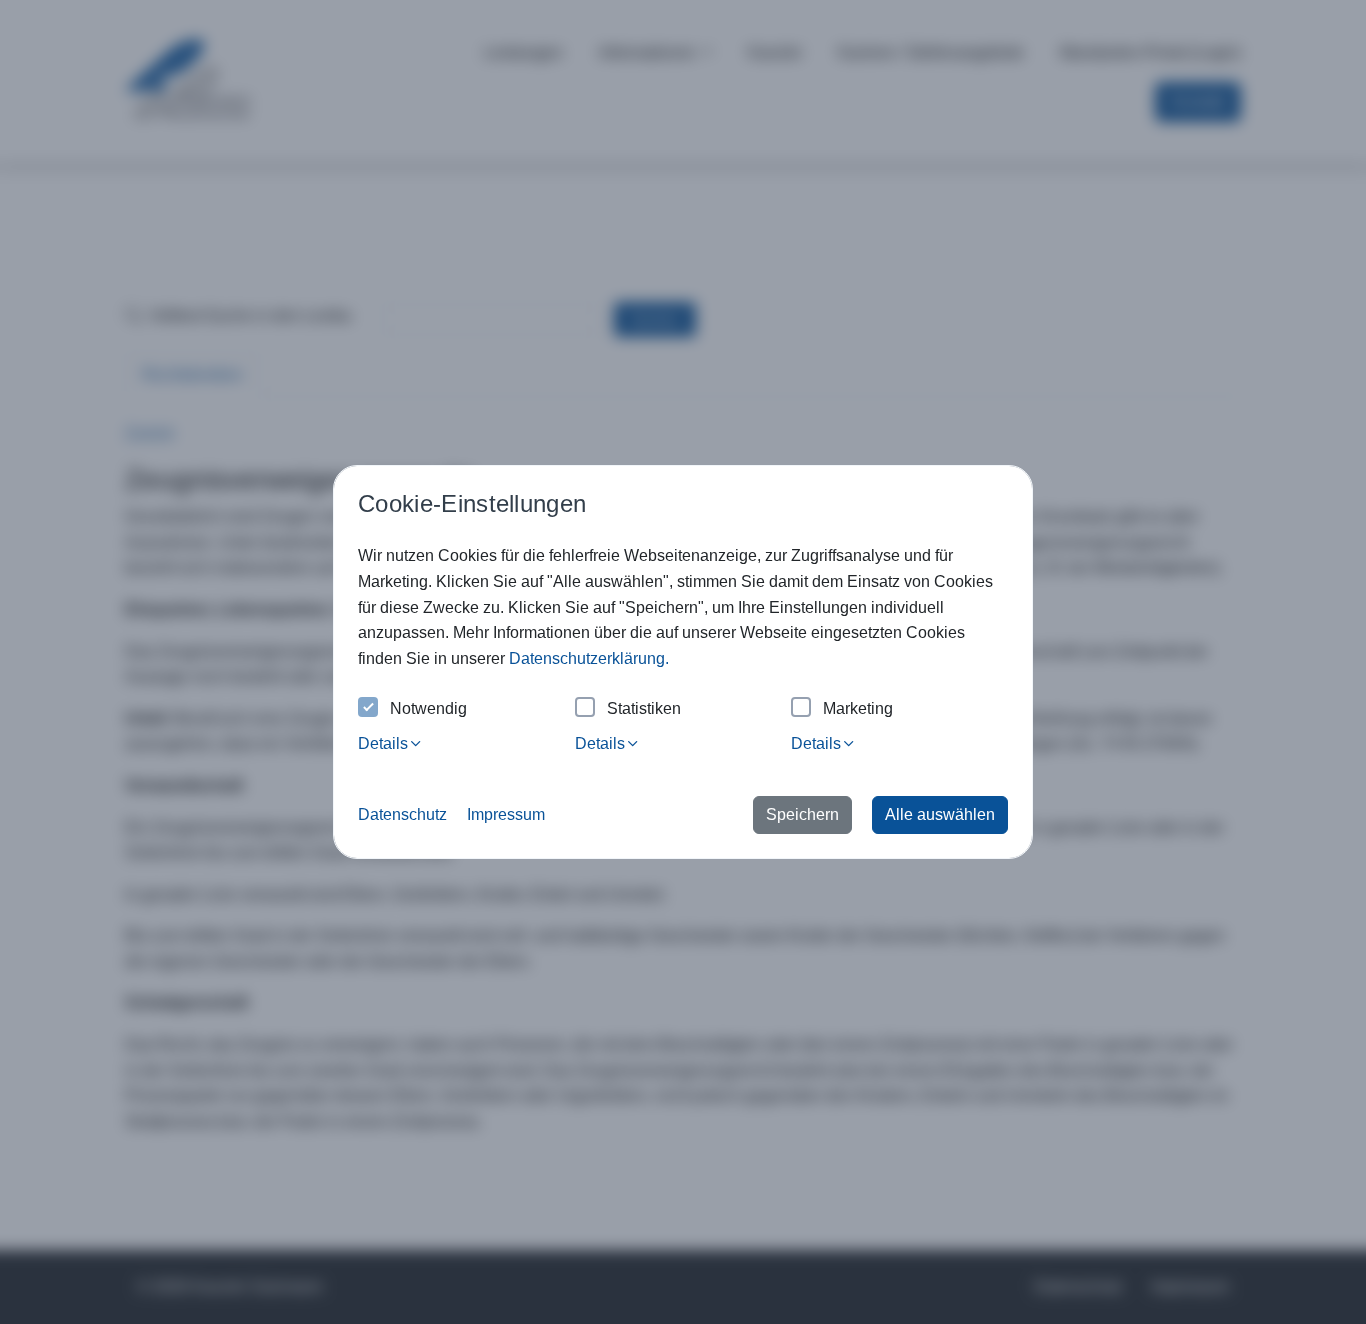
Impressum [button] (506, 814)
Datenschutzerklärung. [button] (589, 658)
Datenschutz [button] (402, 814)
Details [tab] (383, 743)
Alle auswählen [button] (940, 814)
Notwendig (428, 708)
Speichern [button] (802, 814)
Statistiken (644, 708)
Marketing (858, 708)
